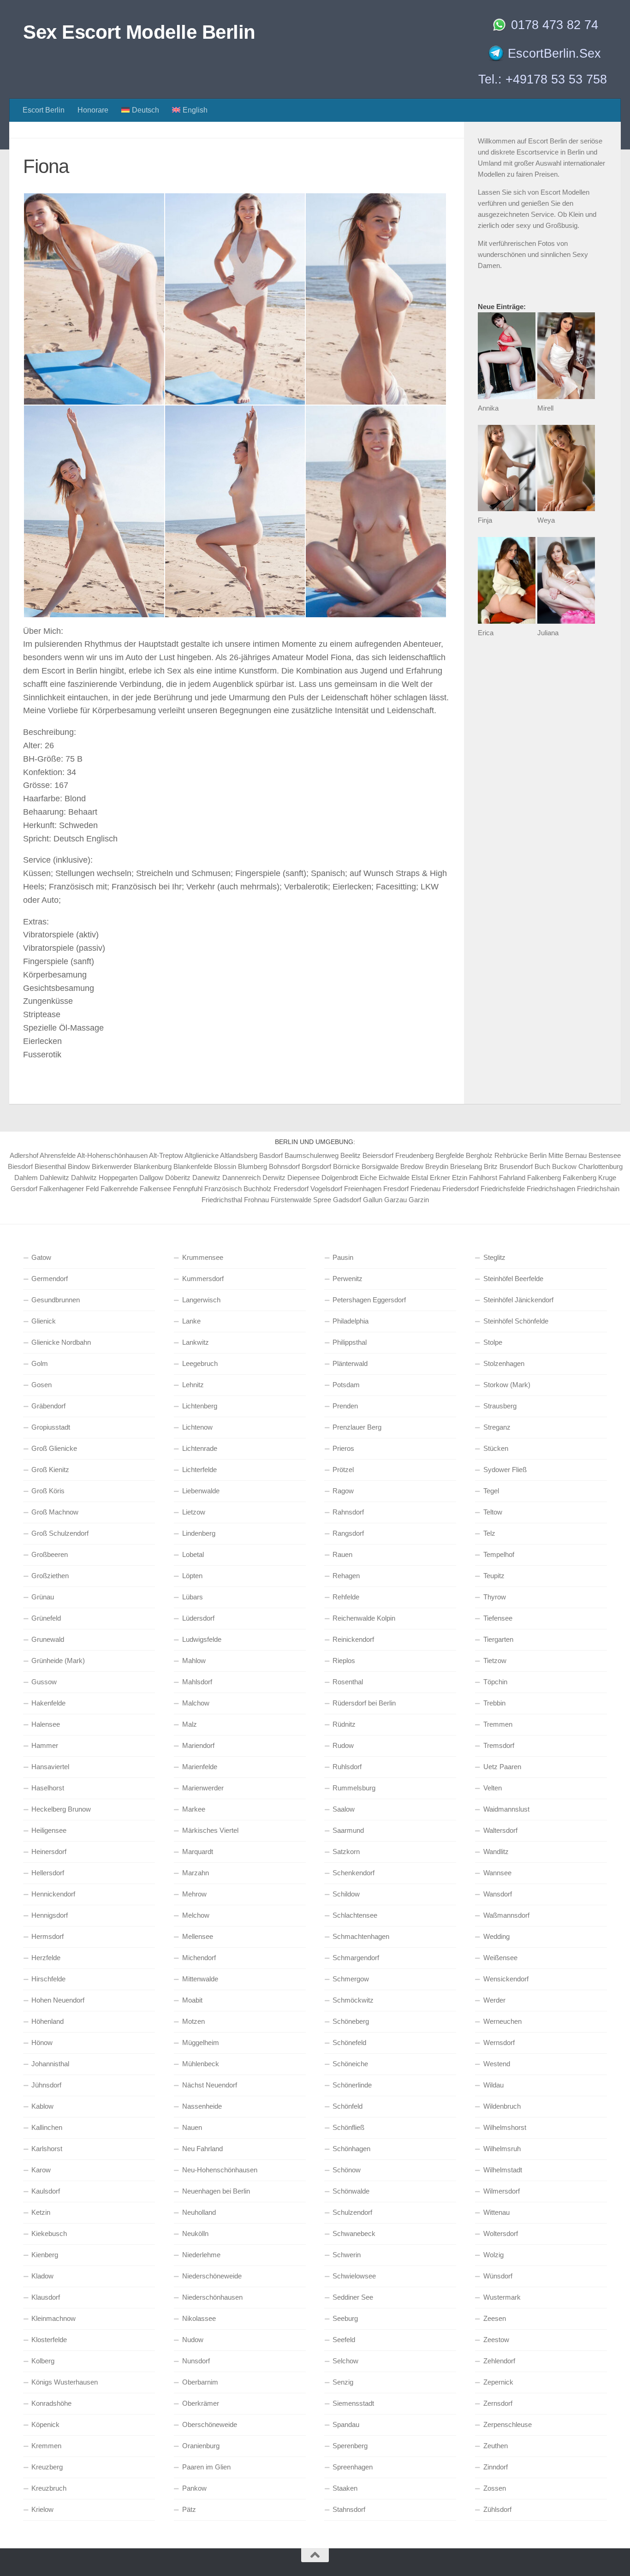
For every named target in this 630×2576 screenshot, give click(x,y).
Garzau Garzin (407, 1200)
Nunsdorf (196, 2361)
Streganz (497, 1427)
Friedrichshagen (551, 1189)
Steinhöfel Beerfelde (513, 1279)
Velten (493, 1788)
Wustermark (502, 2297)
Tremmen (498, 1724)
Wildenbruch (502, 2106)
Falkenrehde (119, 1189)
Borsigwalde (380, 1166)
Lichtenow (197, 1427)
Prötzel (343, 1470)
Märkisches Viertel (210, 1830)
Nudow (193, 2340)
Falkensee (155, 1189)
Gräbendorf (48, 1406)
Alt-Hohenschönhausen (112, 1155)
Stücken (496, 1448)
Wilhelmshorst (505, 2127)
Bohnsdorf (284, 1166)
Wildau (493, 2085)
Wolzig (493, 2255)
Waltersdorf (500, 1830)
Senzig (343, 2382)
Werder (494, 2000)
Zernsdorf (498, 2403)
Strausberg (500, 1406)
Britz (491, 1166)
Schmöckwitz (353, 2000)
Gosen (42, 1385)
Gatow (41, 1257)
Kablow (42, 2106)
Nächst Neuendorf (210, 2085)
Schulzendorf (352, 2212)
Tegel (491, 1491)
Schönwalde (351, 2191)
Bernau (576, 1155)
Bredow (412, 1166)
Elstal (420, 1178)
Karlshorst (47, 2149)
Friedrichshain (598, 1189)
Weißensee (500, 1958)
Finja (485, 520)
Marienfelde (200, 1767)
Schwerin (347, 2255)
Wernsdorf (499, 2042)
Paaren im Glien (206, 2467)
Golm (40, 1363)
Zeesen (495, 2318)
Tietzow (495, 1661)
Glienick (44, 1321)
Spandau (346, 2424)
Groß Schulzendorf (60, 1533)
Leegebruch (200, 1363)
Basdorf (271, 1155)
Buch (542, 1166)
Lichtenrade (200, 1448)
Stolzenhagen (504, 1363)
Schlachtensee (355, 1915)
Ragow (343, 1491)
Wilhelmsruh (502, 2149)
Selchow (345, 2361)
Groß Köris (48, 1491)
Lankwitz (196, 1342)
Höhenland (48, 2021)
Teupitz (494, 1576)
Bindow (79, 1166)
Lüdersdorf (198, 1618)
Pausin (343, 1257)
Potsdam (346, 1385)
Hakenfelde (48, 1703)
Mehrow (194, 1894)
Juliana (548, 633)
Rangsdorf (348, 1533)
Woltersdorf (501, 2233)
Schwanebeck (354, 2233)
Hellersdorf (48, 1873)
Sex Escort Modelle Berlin (139, 32)
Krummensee (203, 1257)
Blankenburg (153, 1166)
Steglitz (494, 1257)
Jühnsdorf (46, 2085)
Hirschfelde (48, 1979)
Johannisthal (50, 2064)
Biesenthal (50, 1166)
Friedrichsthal (222, 1200)
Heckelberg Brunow (61, 1809)
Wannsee (497, 1873)
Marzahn (196, 1873)
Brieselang (466, 1166)
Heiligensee (49, 1830)
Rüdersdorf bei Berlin (364, 1703)
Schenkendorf (354, 1873)
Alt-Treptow (166, 1155)
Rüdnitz (344, 1724)
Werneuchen (502, 2021)
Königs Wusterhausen (65, 2382)
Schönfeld (348, 2106)
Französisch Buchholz (238, 1189)
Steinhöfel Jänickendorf (518, 1300)
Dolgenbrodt (340, 1178)
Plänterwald (350, 1363)
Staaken (345, 2488)
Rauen (342, 1554)
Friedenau (425, 1189)
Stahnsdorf (349, 2509)
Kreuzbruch (49, 2488)
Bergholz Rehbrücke (497, 1155)
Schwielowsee (354, 2276)
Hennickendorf (53, 1894)
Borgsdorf (316, 1166)
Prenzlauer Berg (357, 1427)
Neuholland (199, 2212)
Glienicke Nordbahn (61, 1342)
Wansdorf (498, 1894)
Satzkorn (346, 1851)
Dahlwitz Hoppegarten (104, 1178)
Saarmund (348, 1830)
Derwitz (274, 1178)
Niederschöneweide (212, 2276)
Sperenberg (350, 2446)
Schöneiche (350, 2064)
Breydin (437, 1166)
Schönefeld (349, 2042)
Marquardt (198, 1851)
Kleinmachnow (53, 2318)
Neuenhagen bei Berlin (216, 2191)
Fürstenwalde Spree (301, 1200)
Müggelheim (201, 2042)
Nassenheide (202, 2106)
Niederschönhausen (212, 2297)
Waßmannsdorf (506, 1915)
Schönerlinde (352, 2085)
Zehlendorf (499, 2361)
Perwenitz (348, 1279)
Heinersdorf (49, 1851)
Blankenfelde (193, 1166)
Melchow (196, 1915)
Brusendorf (516, 1166)
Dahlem (26, 1178)
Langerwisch (201, 1300)
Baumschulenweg (312, 1155)
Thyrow (495, 1597)
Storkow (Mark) (507, 1385)
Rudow (343, 1745)
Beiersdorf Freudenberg (398, 1155)
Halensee (46, 1724)
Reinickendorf (353, 1639)
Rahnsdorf (348, 1512)
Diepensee (303, 1178)
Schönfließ (348, 2127)
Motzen (193, 2021)
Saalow (344, 1809)
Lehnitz (193, 1385)
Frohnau (256, 1200)
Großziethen (50, 1576)
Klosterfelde (49, 2340)
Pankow (194, 2488)
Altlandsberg (239, 1155)
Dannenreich (241, 1178)
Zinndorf (496, 2467)
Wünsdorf (498, 2276)
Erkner (440, 1178)
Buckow (564, 1166)
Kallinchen (47, 2127)
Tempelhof (499, 1554)
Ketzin (41, 2212)
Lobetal (193, 1554)
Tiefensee (498, 1618)
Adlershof (24, 1155)
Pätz (189, 2509)
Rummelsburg (354, 1788)
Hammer (45, 1745)
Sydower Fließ (505, 1470)
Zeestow (496, 2340)
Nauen (192, 2127)
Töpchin (495, 1682)
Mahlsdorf (197, 1682)
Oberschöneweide (210, 2424)
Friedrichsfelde (503, 1189)
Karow (41, 2170)
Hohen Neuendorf (58, 2000)
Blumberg (253, 1166)
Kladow (42, 2276)
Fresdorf (396, 1189)
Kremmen (46, 2446)
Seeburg (345, 2318)
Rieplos (344, 1661)
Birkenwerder (112, 1166)
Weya (546, 520)
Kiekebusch (49, 2233)
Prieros (343, 1448)
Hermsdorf (48, 1936)
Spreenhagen (353, 2467)
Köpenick (45, 2424)
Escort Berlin (44, 110)
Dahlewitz (54, 1178)
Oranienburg (201, 2446)
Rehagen (346, 1576)
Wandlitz (496, 1851)
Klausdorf (46, 2297)
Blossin (225, 1166)
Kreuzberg (47, 2467)
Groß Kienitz (50, 1470)
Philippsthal (350, 1342)
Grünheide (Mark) (58, 1661)
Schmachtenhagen (361, 1936)
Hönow (42, 2042)
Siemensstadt (353, 2403)
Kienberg (45, 2255)
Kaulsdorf (46, 2191)
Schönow (347, 2170)
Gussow (44, 1682)
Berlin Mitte (546, 1155)
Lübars (193, 1597)
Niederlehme (201, 2255)
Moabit (192, 2000)
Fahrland (512, 1178)
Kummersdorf (203, 1279)
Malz (190, 1724)
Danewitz (206, 1178)
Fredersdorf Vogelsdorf (308, 1189)
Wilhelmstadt (503, 2170)
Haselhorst (48, 1788)
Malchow (196, 1703)
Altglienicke (202, 1155)
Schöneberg (351, 2021)
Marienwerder (203, 1788)
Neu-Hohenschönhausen (220, 2170)
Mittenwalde (200, 1979)
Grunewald (48, 1639)
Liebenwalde (201, 1491)
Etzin (460, 1178)
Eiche (368, 1178)
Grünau (43, 1597)
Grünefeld (46, 1618)
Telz (489, 1533)
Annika (488, 408)
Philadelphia (351, 1321)
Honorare (93, 110)
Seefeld (344, 2340)
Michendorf (199, 1958)
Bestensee (605, 1155)
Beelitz (351, 1155)
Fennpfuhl (188, 1189)
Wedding (496, 1936)
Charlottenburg (600, 1166)
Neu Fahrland (202, 2149)
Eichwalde (394, 1178)
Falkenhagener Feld (69, 1189)
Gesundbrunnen (56, 1300)
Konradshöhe (51, 2403)
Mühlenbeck (201, 2064)
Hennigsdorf (50, 1915)
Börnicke (346, 1166)
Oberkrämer (201, 2403)
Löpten (192, 1576)
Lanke (191, 1321)
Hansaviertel (50, 1767)
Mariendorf (198, 1745)
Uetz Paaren (502, 1767)
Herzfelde (46, 1958)
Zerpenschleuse (508, 2424)
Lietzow (194, 1512)
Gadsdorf (347, 1200)
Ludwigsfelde (202, 1639)
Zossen (495, 2488)
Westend (497, 2064)
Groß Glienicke (54, 1448)
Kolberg (43, 2361)
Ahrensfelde (58, 1155)
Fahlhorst (483, 1178)
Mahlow (194, 1661)
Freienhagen (363, 1189)
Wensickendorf (506, 1979)
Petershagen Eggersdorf (369, 1300)
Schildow (346, 1894)
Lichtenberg (200, 1406)
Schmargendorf (356, 1958)
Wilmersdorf (502, 2191)
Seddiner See (353, 2297)
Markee (194, 1809)
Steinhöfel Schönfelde (516, 1321)
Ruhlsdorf (347, 1767)
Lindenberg (199, 1533)
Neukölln (195, 2233)
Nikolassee (199, 2318)
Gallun (373, 1200)
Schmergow (351, 1979)
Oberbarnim (200, 2382)
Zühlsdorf (497, 2509)
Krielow (42, 2509)
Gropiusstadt (51, 1427)
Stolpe (493, 1342)
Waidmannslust (506, 1809)
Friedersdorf (461, 1189)
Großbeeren (50, 1554)
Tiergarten (498, 1639)
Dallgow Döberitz (165, 1178)
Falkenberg (544, 1178)
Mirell (545, 408)
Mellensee (198, 1936)
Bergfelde (450, 1155)
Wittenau (496, 2212)
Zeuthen (496, 2446)
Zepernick (498, 2382)
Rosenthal (348, 1682)
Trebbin (494, 1703)
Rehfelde (346, 1597)
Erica (486, 633)
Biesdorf (20, 1166)
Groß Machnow (55, 1512)
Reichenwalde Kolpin (364, 1618)
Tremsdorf (499, 1745)
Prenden (345, 1406)
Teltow (493, 1512)
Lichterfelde (199, 1470)
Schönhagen (351, 2149)
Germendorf (50, 1279)
